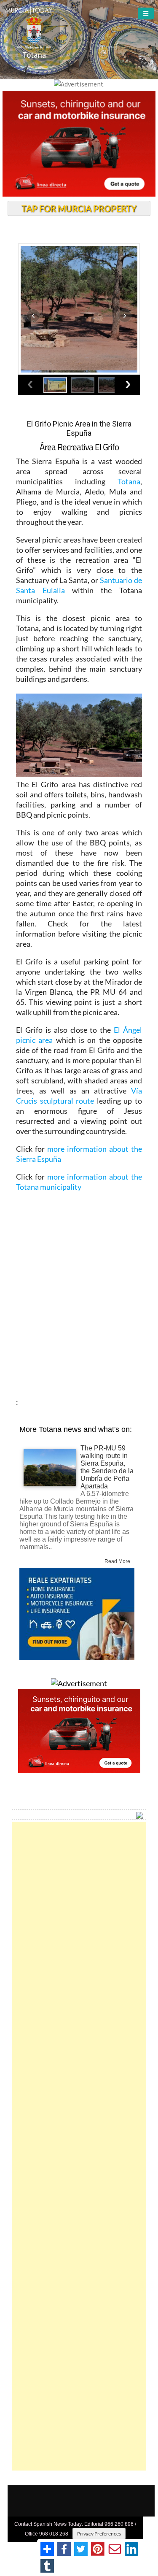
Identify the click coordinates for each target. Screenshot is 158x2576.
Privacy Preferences (99, 2534)
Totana (129, 481)
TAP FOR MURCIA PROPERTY (79, 208)
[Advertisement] (79, 2146)
